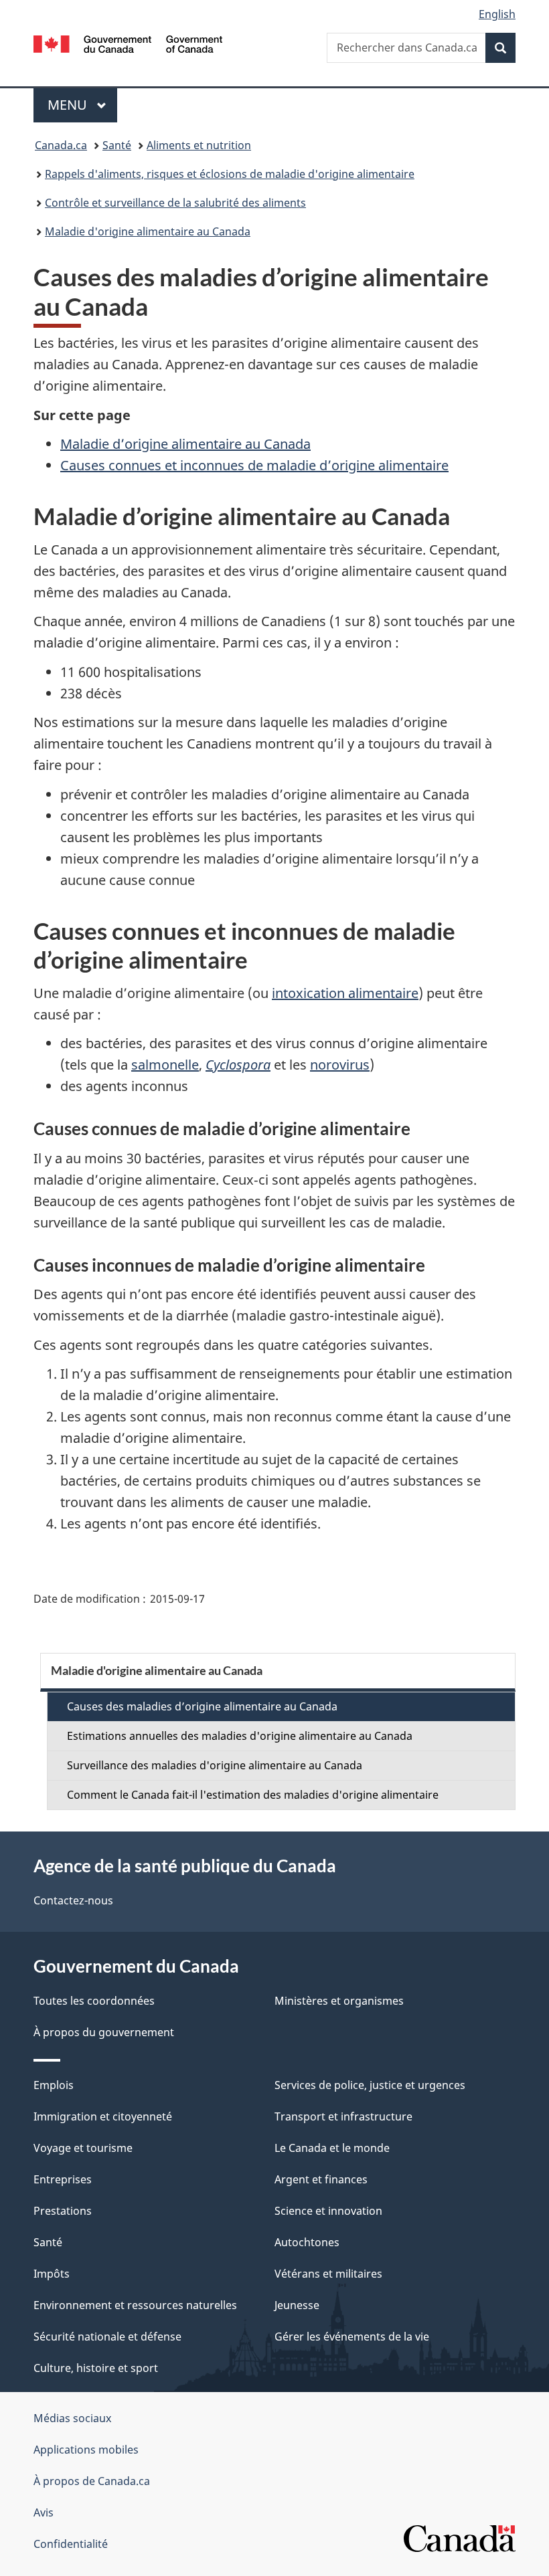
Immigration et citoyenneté (103, 2116)
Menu (82, 105)
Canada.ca (61, 145)
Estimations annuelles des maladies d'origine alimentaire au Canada (240, 1736)
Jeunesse (297, 2305)
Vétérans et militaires (328, 2274)
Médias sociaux (72, 2418)
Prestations (63, 2211)
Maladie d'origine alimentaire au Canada (148, 231)
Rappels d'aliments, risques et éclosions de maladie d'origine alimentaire (230, 174)
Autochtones (307, 2242)
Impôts (52, 2274)
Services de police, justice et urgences (370, 2085)
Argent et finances (321, 2179)
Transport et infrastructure (343, 2116)
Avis (44, 2512)
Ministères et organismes (339, 2001)
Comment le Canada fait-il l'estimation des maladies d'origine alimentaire (253, 1795)
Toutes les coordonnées (94, 2001)
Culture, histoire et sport (96, 2368)
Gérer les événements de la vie (352, 2337)
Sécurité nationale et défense (107, 2337)
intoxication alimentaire (345, 993)
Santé (117, 145)
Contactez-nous (73, 1900)
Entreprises (63, 2179)
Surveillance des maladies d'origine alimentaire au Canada (215, 1765)
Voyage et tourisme (83, 2148)
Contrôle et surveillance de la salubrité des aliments (175, 203)
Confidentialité (71, 2544)
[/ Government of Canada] (128, 43)
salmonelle (165, 1065)
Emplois (54, 2085)
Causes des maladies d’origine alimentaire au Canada (202, 1706)
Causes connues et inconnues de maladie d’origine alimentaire (254, 465)
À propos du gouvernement (104, 2032)
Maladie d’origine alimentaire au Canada (185, 444)
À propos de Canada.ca (92, 2481)
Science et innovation (328, 2211)
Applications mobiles (86, 2450)
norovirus (340, 1065)
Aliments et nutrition (199, 145)
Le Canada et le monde (332, 2148)
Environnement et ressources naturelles (135, 2305)
